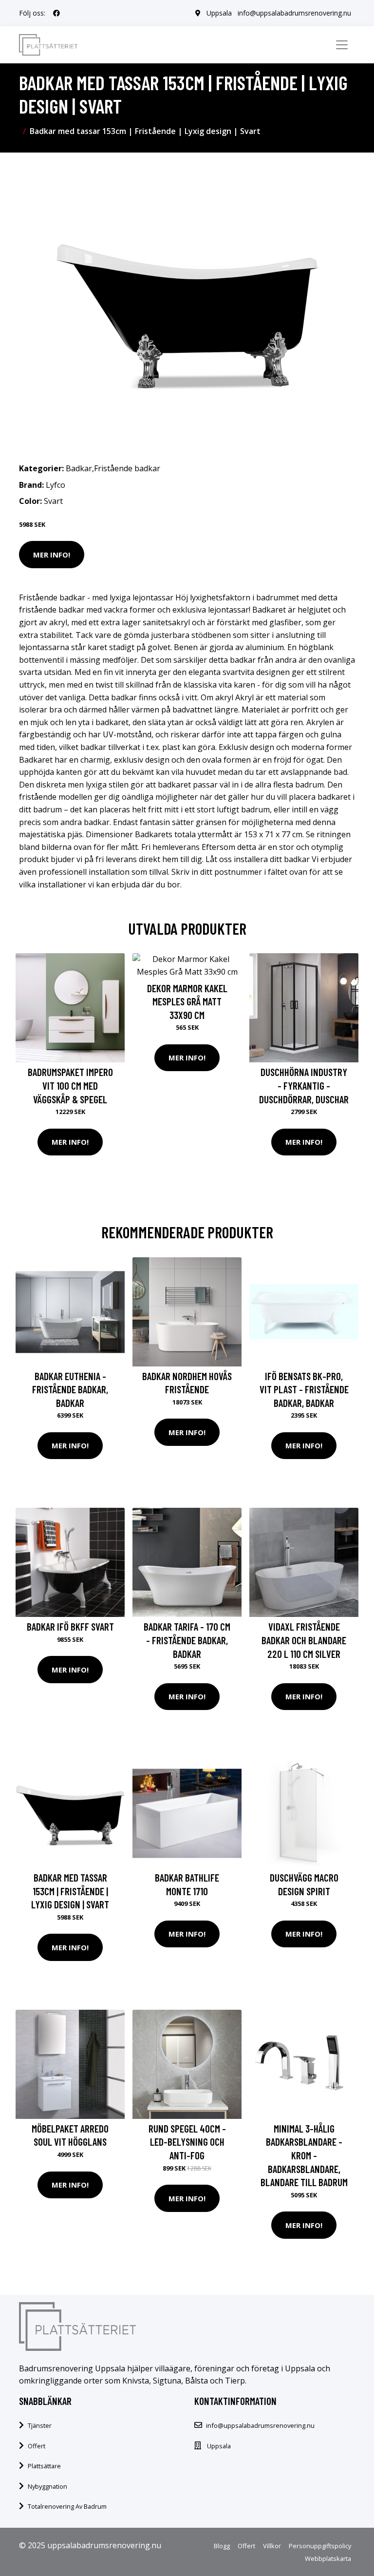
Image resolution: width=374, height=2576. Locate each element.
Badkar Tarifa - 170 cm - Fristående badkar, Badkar (187, 1640)
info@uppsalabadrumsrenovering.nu (294, 13)
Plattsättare (44, 2466)
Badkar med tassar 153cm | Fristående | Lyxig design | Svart (70, 1891)
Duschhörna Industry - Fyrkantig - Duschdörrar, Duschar (304, 1085)
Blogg (222, 2546)
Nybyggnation (47, 2486)
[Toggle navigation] (342, 45)
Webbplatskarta (328, 2558)
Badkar (79, 468)
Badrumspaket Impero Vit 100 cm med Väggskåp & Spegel (70, 1085)
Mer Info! (52, 555)
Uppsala (219, 13)
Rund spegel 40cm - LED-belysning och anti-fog (187, 2142)
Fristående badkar (127, 468)
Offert (37, 2446)
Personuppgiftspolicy (320, 2546)
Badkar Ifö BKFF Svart (70, 1626)
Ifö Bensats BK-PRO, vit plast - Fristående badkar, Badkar (304, 1389)
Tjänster (40, 2425)
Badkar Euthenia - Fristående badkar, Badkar (70, 1389)
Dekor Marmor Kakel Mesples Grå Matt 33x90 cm (187, 1001)
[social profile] (56, 13)
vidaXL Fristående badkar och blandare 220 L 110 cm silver (304, 1640)
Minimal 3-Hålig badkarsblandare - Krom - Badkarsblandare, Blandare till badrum (304, 2155)
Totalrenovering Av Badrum (67, 2506)
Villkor (272, 2546)
